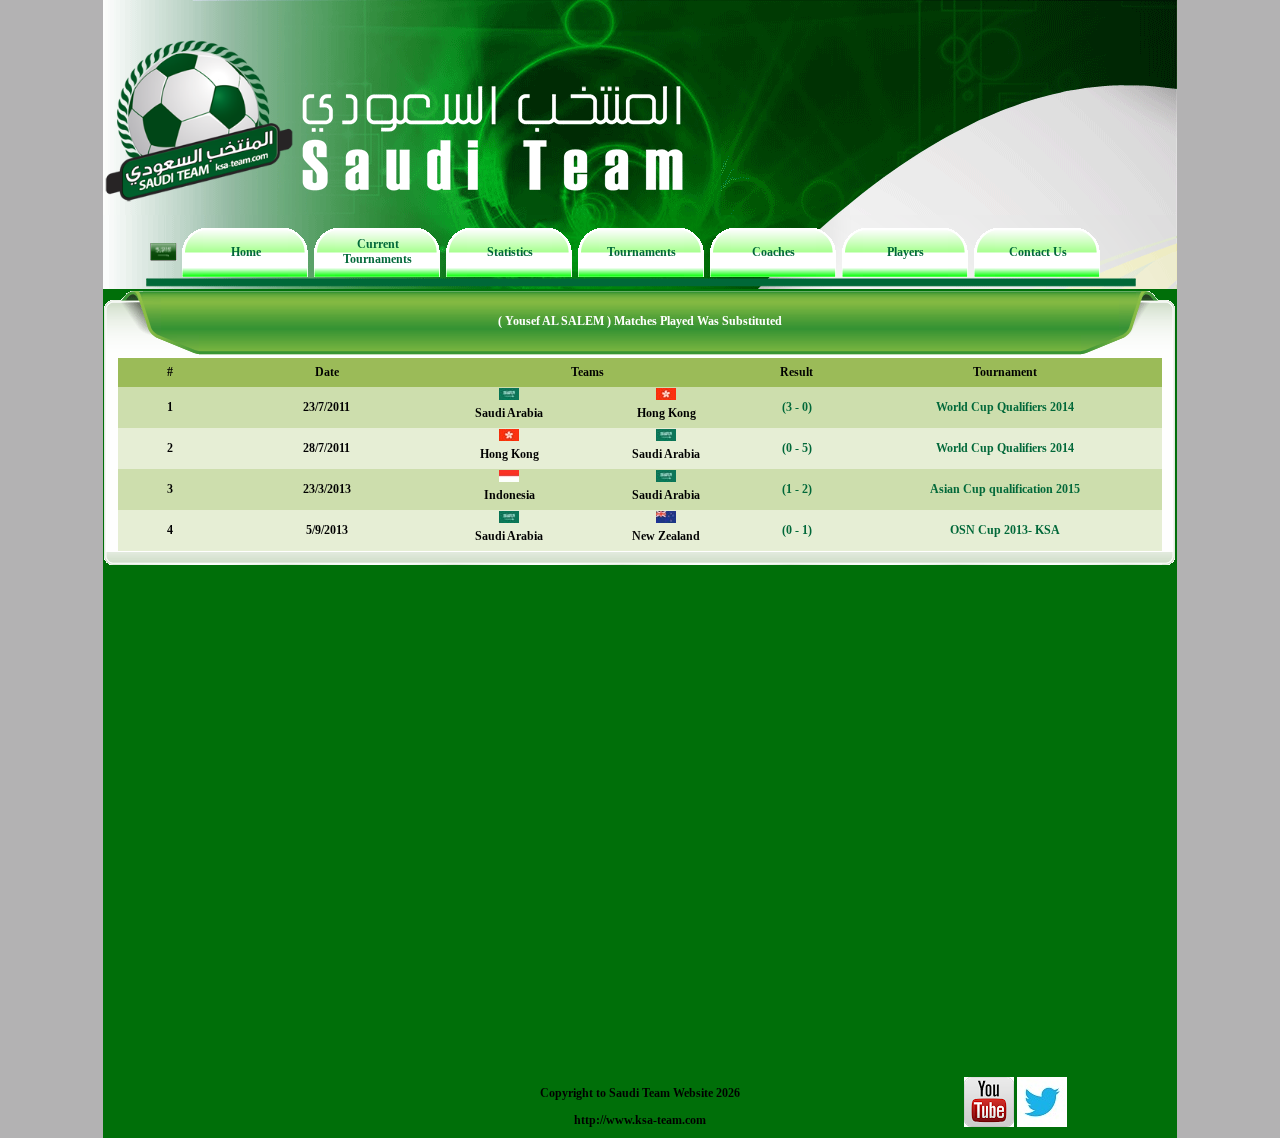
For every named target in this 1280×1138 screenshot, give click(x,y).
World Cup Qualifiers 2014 (1005, 407)
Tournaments (641, 252)
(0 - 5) (797, 448)
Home (246, 252)
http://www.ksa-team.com (640, 1120)
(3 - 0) (797, 407)
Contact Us (1038, 252)
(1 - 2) (797, 489)
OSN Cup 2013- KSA (1005, 530)
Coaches (773, 252)
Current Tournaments (377, 251)
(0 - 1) (797, 530)
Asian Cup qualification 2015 (1005, 489)
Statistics (510, 252)
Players (905, 252)
